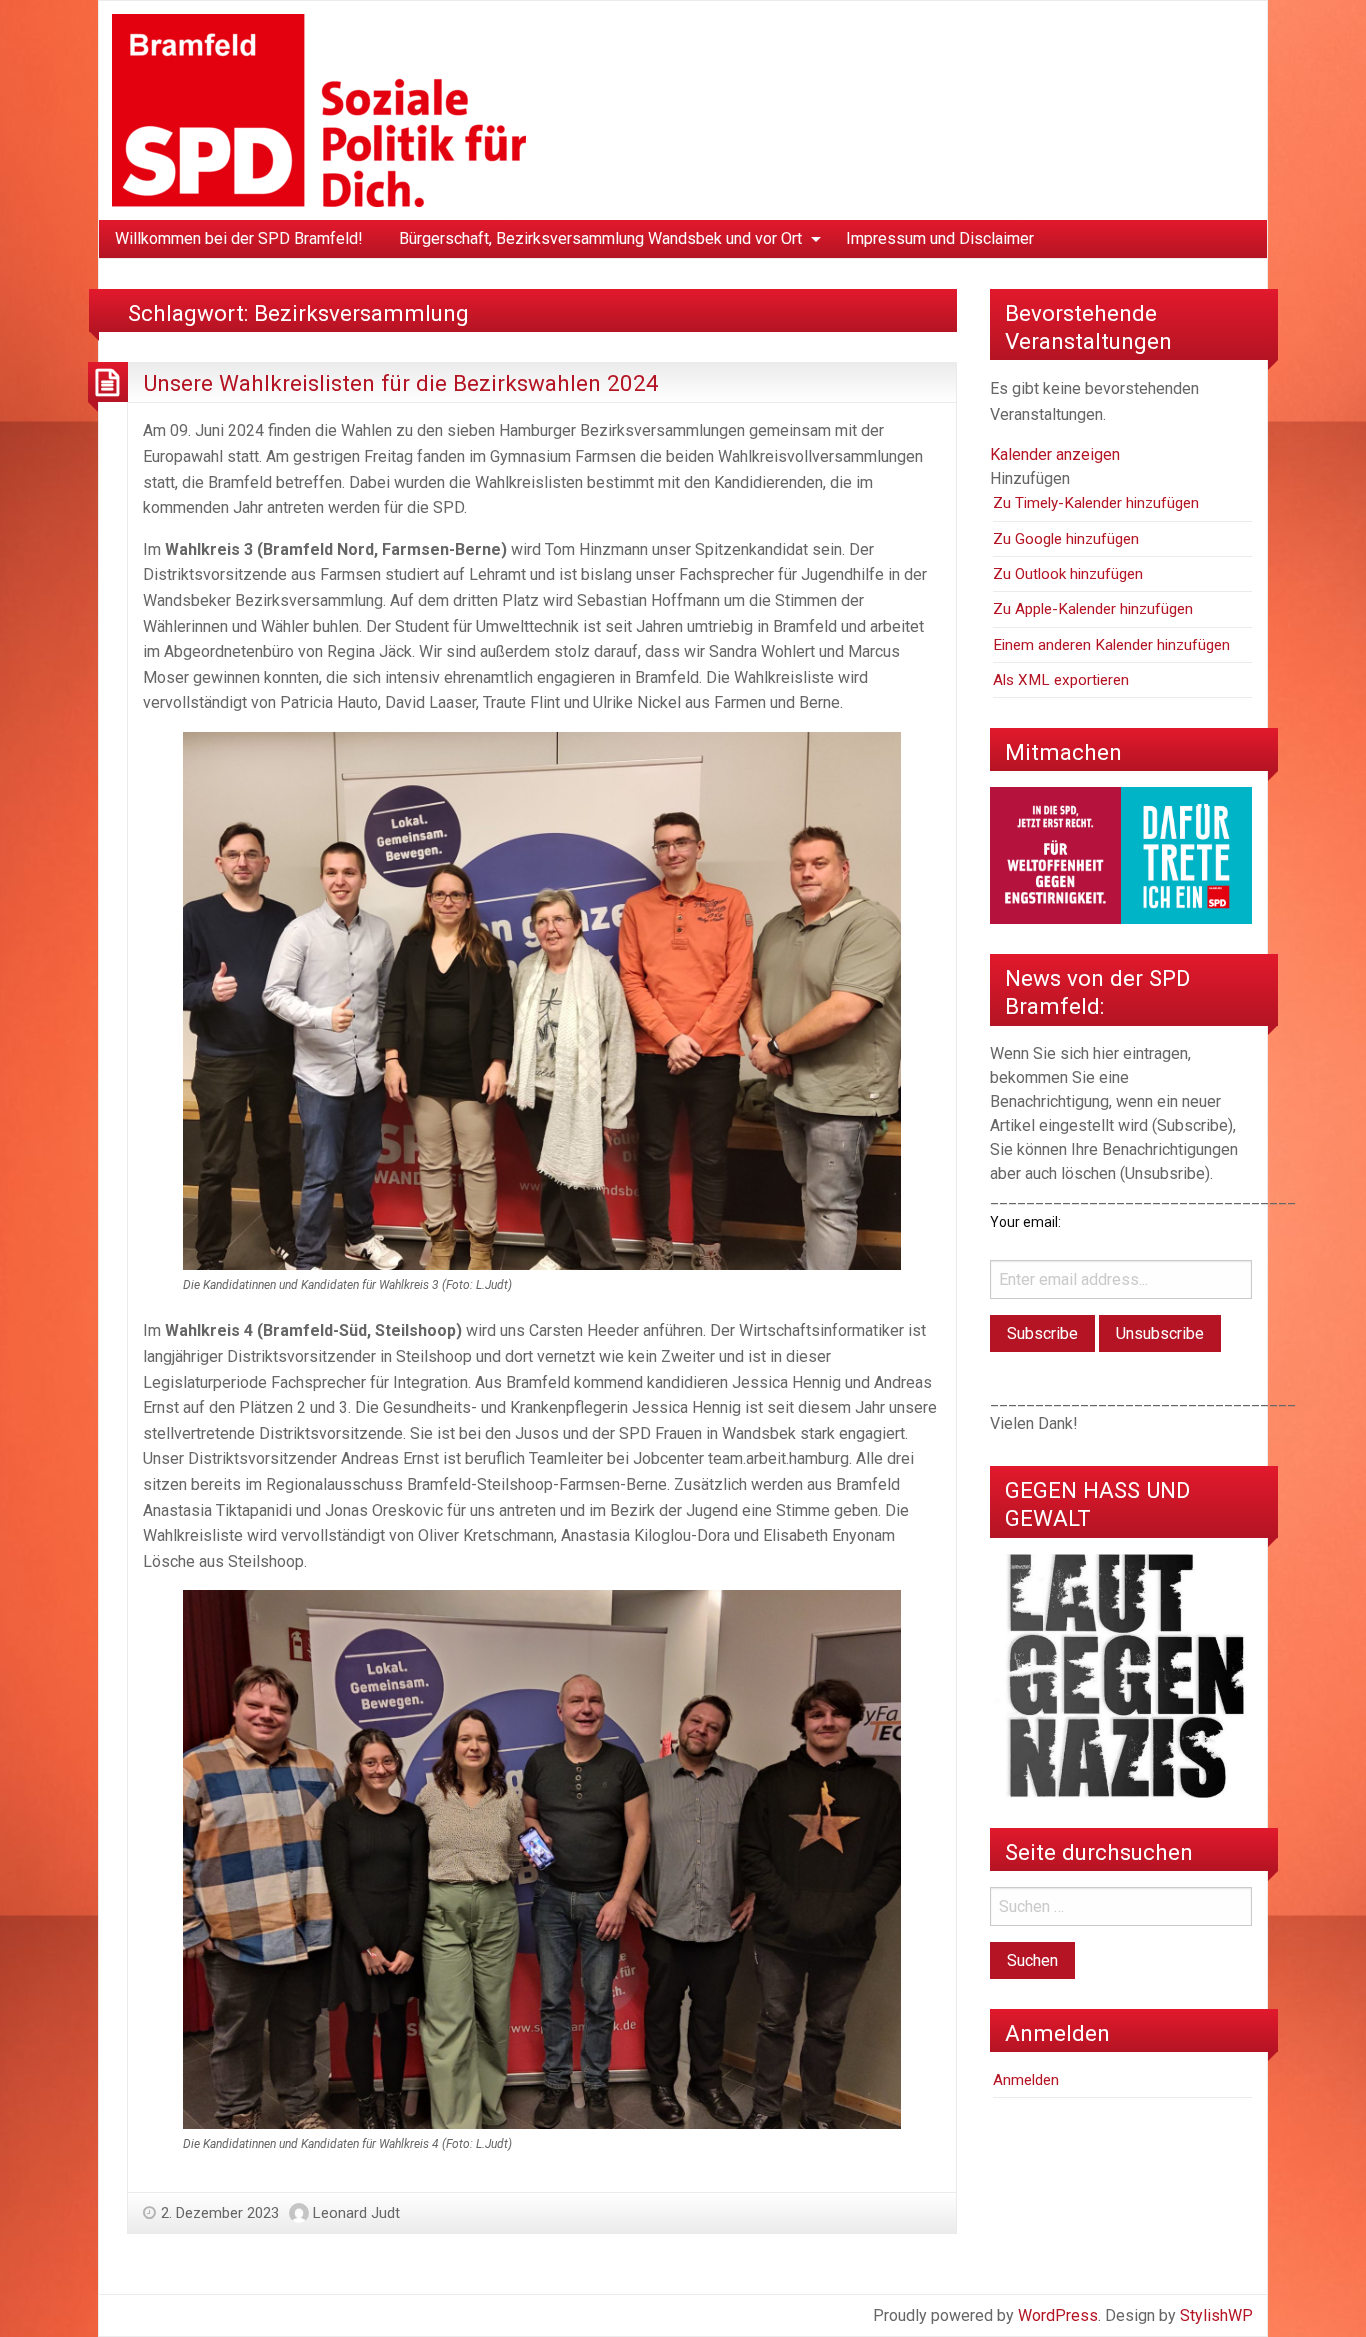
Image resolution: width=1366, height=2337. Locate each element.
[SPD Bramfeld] (319, 109)
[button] (1030, 478)
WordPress (1058, 2315)
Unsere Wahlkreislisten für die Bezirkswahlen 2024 (401, 383)
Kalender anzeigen (1055, 454)
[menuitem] (239, 239)
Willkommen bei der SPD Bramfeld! (239, 238)
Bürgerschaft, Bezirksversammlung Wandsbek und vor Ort (600, 238)
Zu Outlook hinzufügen (1068, 574)
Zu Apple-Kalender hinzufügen (1093, 609)
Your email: (1025, 1222)
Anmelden (1026, 2080)
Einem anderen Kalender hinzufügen (1111, 645)
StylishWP (1216, 2315)
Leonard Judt (356, 2213)
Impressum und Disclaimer (940, 238)
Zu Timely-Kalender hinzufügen (1096, 503)
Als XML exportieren (1061, 680)
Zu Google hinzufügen (1066, 539)
